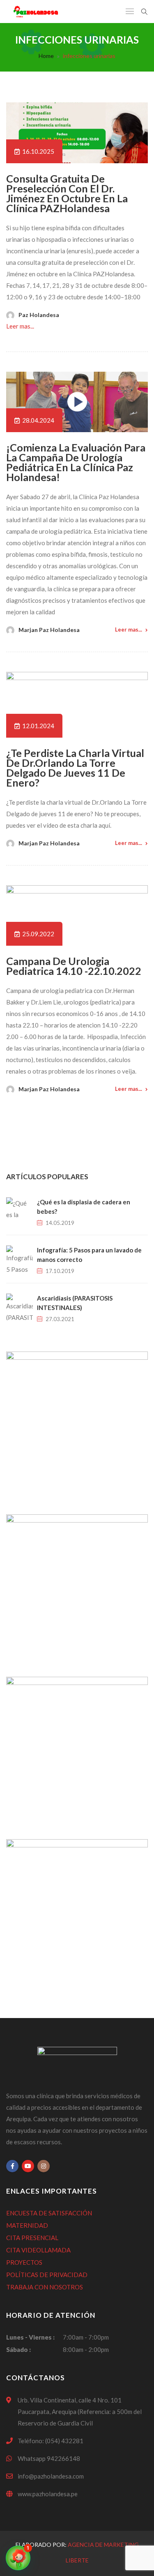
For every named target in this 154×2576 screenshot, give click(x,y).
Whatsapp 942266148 (49, 2458)
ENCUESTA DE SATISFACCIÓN (49, 2213)
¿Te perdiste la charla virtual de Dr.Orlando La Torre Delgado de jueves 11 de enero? (75, 768)
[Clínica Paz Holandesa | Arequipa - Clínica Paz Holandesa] (36, 12)
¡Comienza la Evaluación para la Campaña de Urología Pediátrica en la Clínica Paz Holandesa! (76, 462)
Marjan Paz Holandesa (49, 630)
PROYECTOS (24, 2262)
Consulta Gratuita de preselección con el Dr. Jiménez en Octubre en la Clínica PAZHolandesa (67, 193)
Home (46, 56)
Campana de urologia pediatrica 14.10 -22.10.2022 (74, 966)
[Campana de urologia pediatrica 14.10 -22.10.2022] (77, 915)
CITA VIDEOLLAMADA (38, 2250)
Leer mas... (20, 326)
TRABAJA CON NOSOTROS (45, 2287)
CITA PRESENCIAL (32, 2238)
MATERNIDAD (27, 2225)
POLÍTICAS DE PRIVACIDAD (47, 2275)
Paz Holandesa (39, 315)
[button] (18, 2558)
